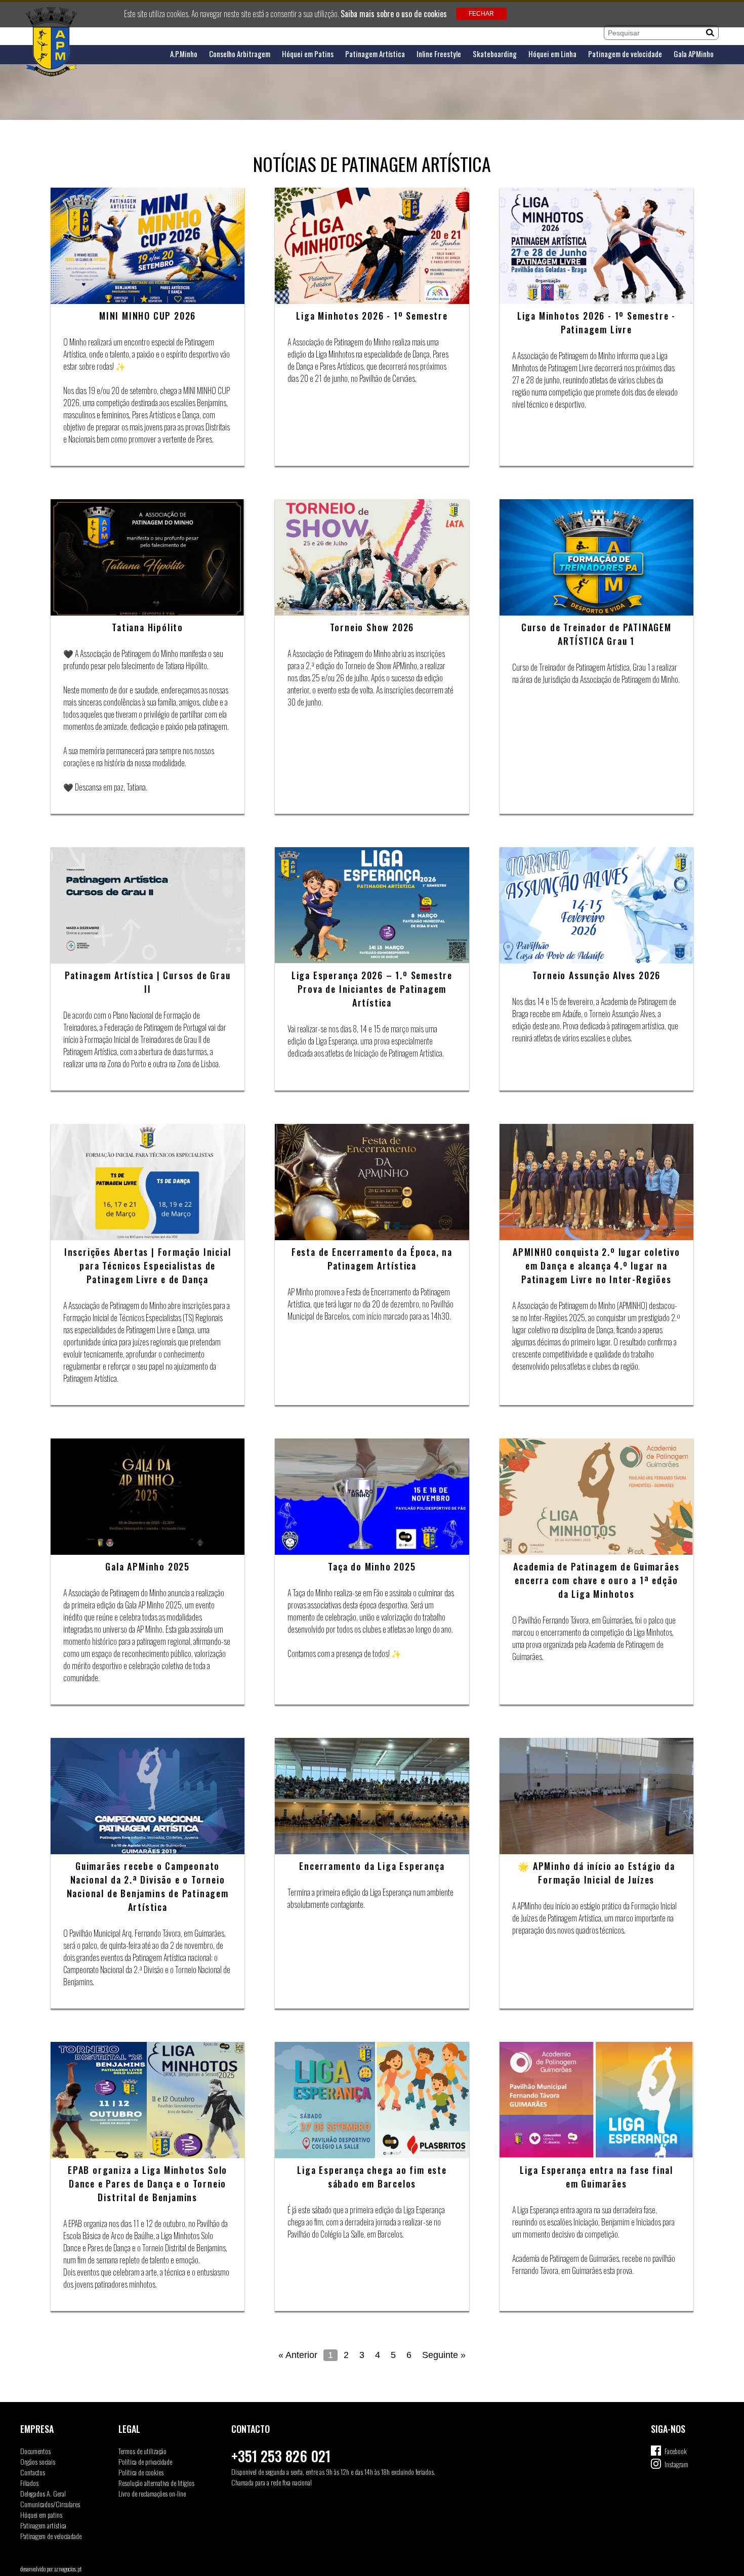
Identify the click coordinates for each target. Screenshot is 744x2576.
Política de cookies (141, 2472)
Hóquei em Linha (552, 54)
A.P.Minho (184, 54)
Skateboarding (495, 54)
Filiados (29, 2483)
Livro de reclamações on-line (152, 2493)
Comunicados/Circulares (50, 2504)
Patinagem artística (43, 2525)
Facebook (676, 2451)
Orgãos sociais (38, 2461)
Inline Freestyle (439, 54)
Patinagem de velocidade (625, 54)
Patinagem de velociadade (51, 2536)
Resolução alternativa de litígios (156, 2483)
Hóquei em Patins (308, 54)
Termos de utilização (142, 2451)
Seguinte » (444, 2355)
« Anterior (298, 2355)
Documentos (35, 2451)
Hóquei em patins (41, 2515)
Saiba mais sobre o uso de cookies (394, 14)
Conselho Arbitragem (240, 54)
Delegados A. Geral (43, 2493)
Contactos (33, 2472)
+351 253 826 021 (281, 2456)
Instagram (676, 2464)
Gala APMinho (694, 54)
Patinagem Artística (375, 54)
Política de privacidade (145, 2461)
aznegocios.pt (68, 2569)
